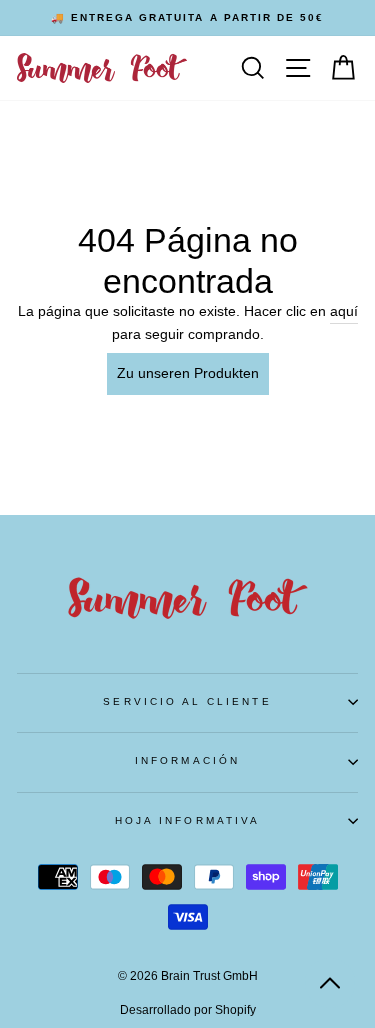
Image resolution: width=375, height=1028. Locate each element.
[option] (187, 18)
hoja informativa (187, 820)
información (187, 760)
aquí (344, 311)
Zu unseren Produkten (188, 373)
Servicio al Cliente (187, 701)
